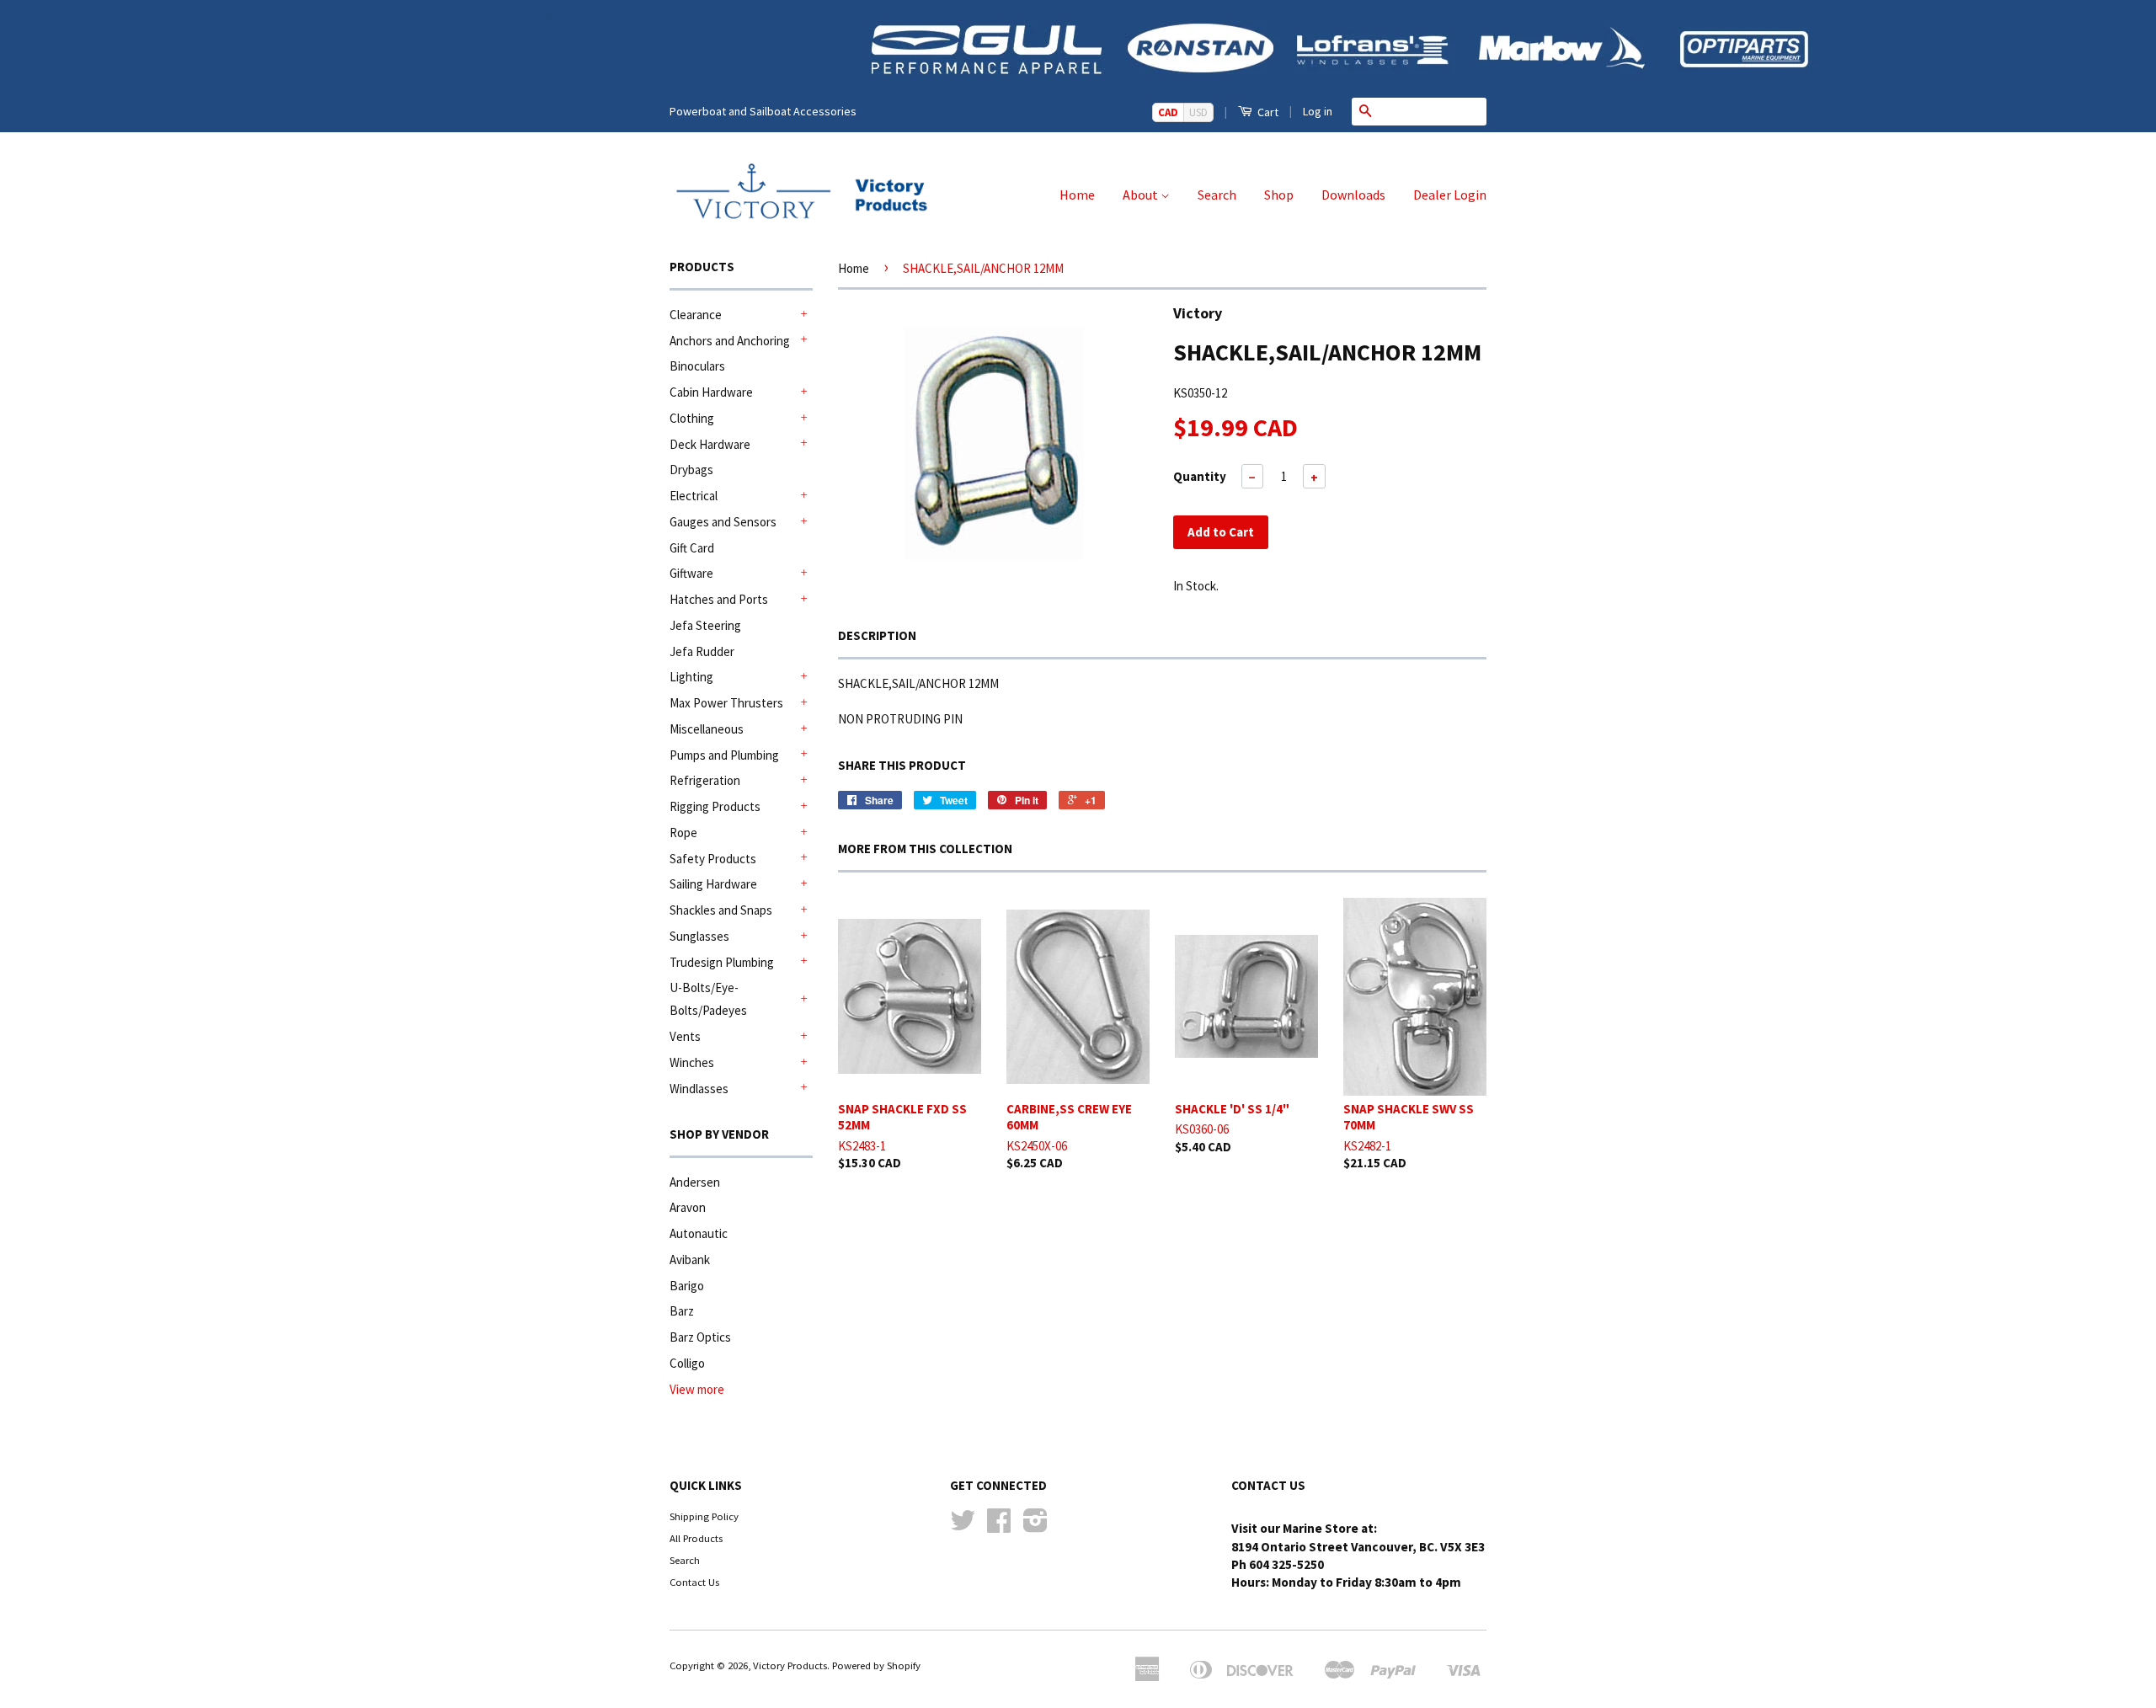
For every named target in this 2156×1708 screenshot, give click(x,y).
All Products (696, 1538)
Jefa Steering (705, 625)
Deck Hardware (710, 444)
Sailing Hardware (713, 884)
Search (1217, 195)
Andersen (695, 1182)
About (1142, 195)
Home (1077, 195)
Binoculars (697, 366)
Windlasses (699, 1089)
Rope (683, 833)
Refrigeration (705, 780)
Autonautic (699, 1233)
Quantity (1200, 476)
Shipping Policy (704, 1516)
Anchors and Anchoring (730, 341)
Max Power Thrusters (726, 703)
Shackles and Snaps (721, 910)
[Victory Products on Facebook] (999, 1526)
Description (877, 635)
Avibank (690, 1260)
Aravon (688, 1207)
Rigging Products (715, 806)
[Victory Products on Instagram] (1035, 1526)
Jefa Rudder (702, 651)
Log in (1318, 111)
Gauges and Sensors (723, 522)
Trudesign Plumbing (722, 962)
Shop (1279, 195)
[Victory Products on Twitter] (963, 1526)
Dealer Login (1450, 195)
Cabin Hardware (711, 392)
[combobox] (1433, 111)
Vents (685, 1036)
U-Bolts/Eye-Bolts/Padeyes (708, 999)
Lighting (691, 677)
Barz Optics (700, 1337)
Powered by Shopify (876, 1665)
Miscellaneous (707, 729)
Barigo (687, 1286)
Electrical (694, 496)
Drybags (691, 470)
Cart (1267, 112)
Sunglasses (699, 936)
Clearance (696, 315)
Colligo (687, 1363)
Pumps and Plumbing (724, 755)
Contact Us (694, 1582)
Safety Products (713, 859)
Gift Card (692, 548)
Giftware (691, 573)
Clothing (692, 418)
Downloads (1353, 195)
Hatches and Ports (719, 599)
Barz (682, 1311)
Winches (692, 1062)
